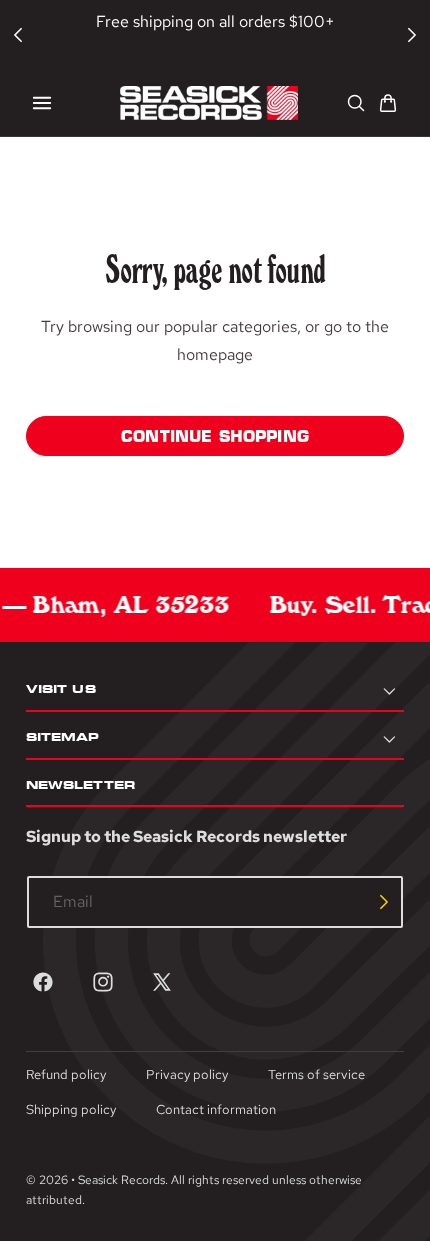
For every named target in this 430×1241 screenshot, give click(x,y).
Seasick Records (121, 1180)
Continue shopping (215, 436)
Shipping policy (71, 1109)
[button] (42, 103)
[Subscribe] (384, 902)
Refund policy (66, 1074)
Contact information (216, 1109)
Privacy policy (187, 1074)
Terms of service (316, 1074)
